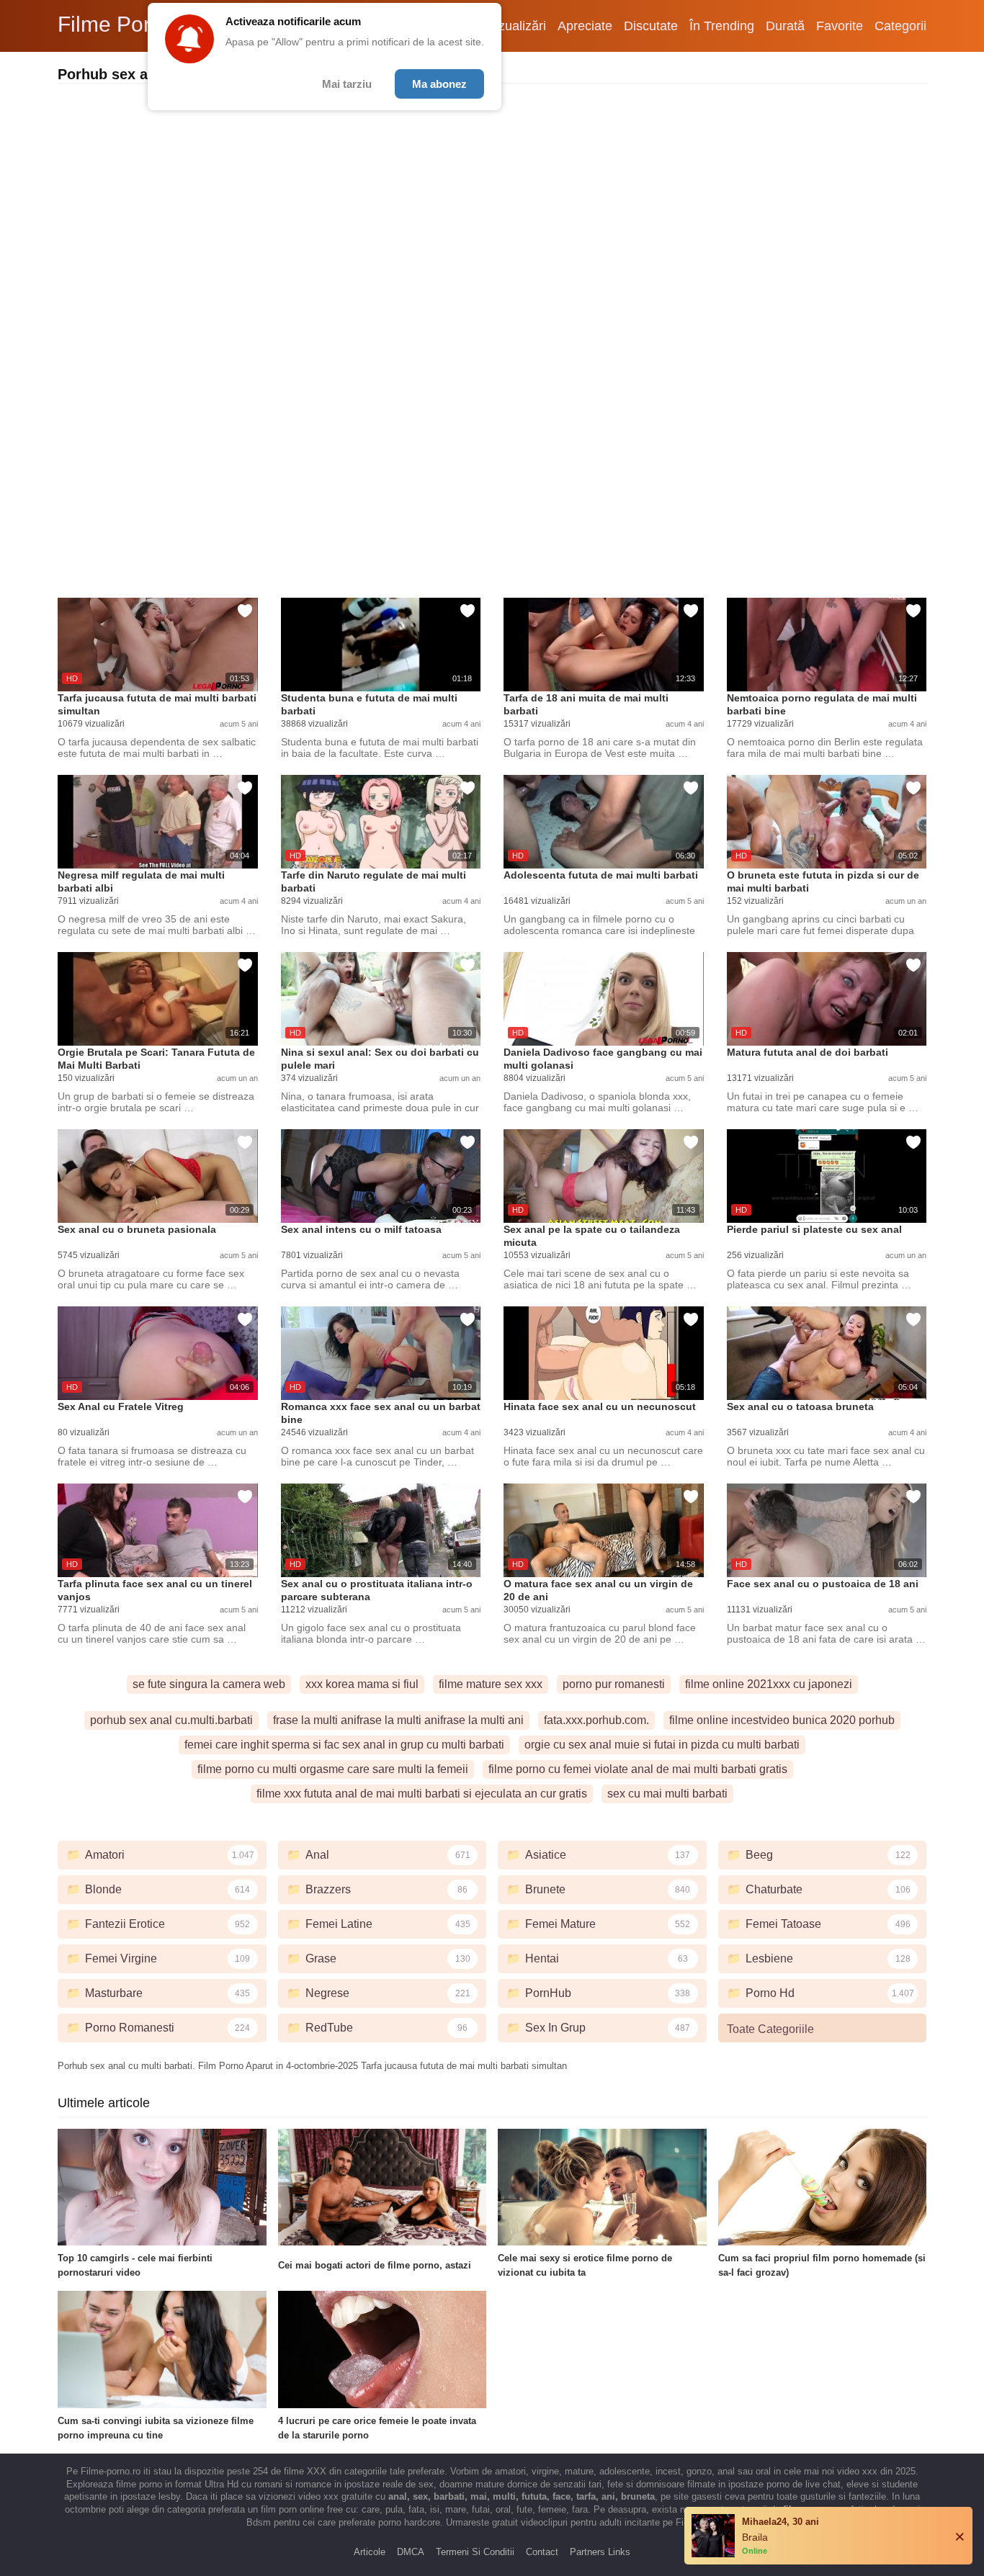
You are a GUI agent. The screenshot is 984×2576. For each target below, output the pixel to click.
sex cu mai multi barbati (667, 1794)
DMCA (411, 2552)
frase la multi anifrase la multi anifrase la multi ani (398, 1720)
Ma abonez (439, 84)
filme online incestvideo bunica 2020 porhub (782, 1720)
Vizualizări (516, 26)
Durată (785, 26)
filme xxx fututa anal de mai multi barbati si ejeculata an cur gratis (422, 1794)
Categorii (900, 26)
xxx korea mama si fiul (362, 1684)
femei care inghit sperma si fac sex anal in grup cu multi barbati (344, 1745)
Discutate (651, 26)
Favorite (840, 26)
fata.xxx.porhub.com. (596, 1720)
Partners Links (600, 2552)
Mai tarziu (347, 84)
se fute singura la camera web (209, 1684)
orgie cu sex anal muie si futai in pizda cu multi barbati (662, 1745)
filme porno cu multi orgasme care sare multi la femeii (333, 1769)
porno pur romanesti (614, 1684)
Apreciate (585, 26)
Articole (370, 2552)
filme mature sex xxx (491, 1684)
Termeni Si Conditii (475, 2552)
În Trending (722, 26)
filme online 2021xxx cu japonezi (769, 1684)
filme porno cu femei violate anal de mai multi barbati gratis (638, 1769)
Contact (542, 2552)
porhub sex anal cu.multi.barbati (171, 1720)
